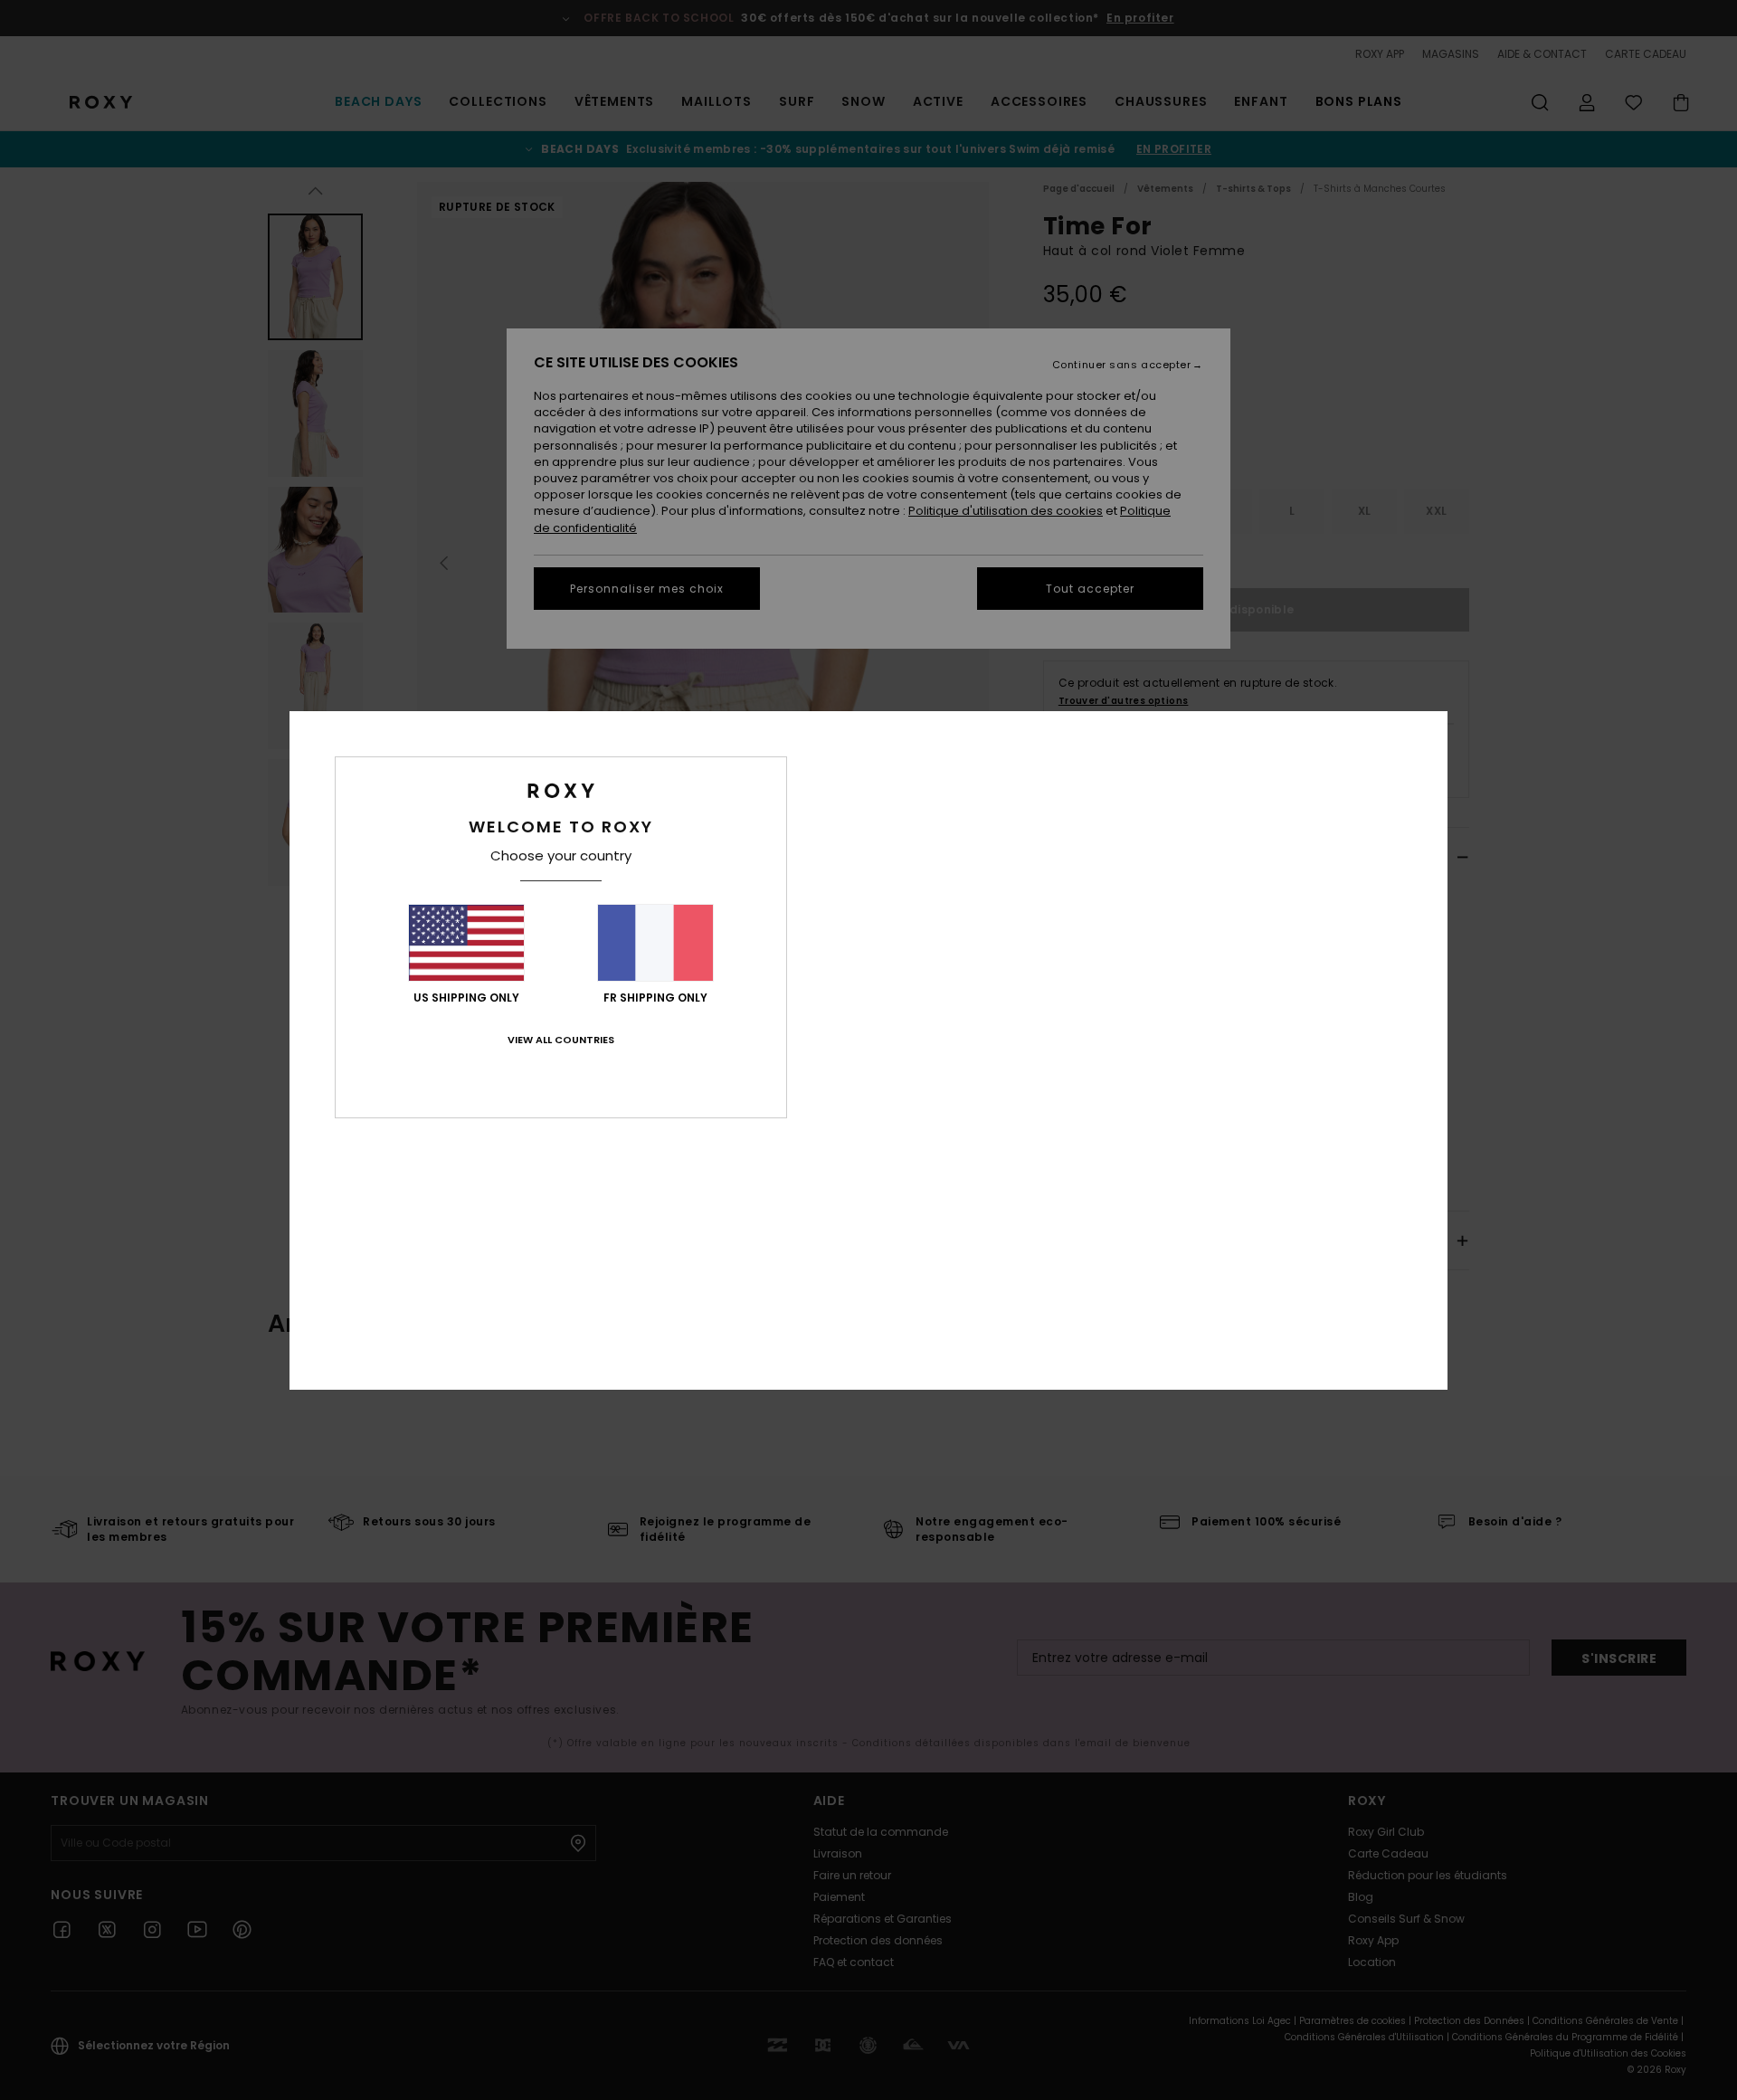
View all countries (561, 1040)
